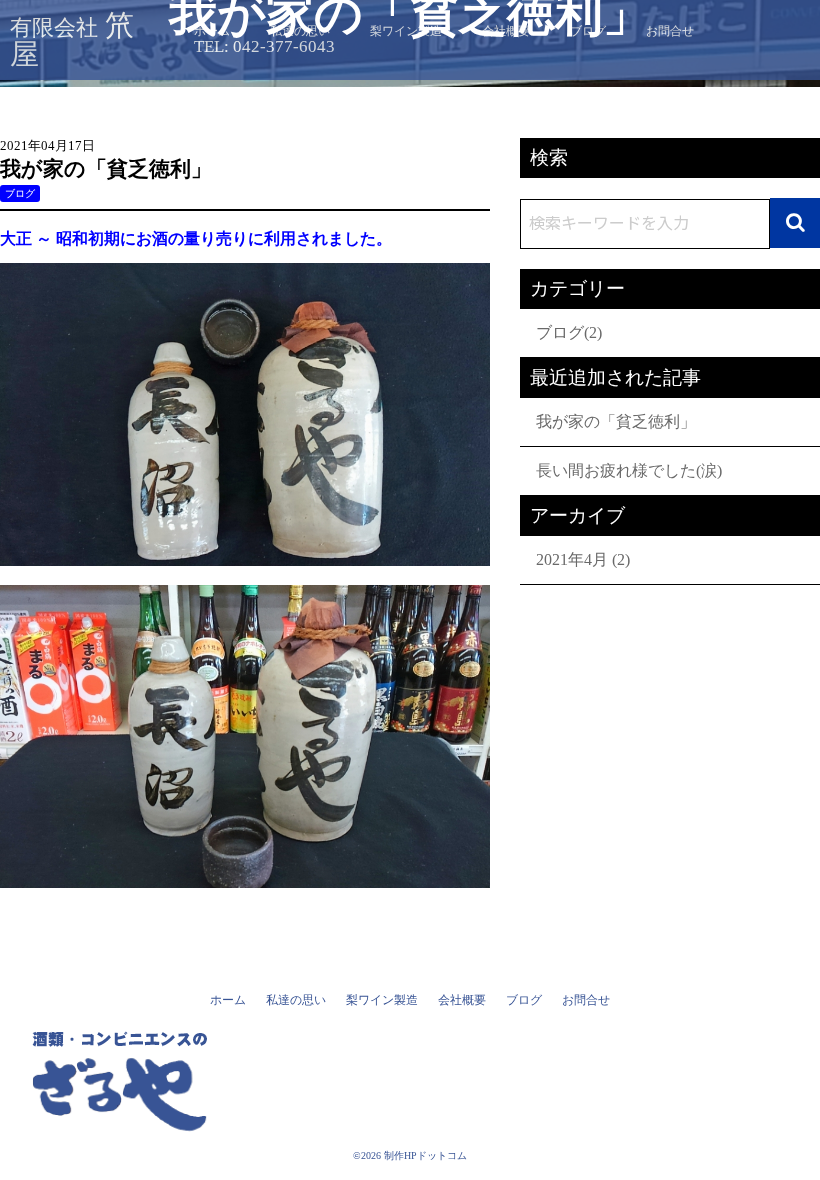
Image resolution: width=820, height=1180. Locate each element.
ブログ (20, 193)
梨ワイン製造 (382, 1000)
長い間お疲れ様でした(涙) (629, 470)
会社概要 (462, 1000)
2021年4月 (572, 559)
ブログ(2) (569, 332)
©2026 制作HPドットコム (410, 1155)
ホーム (228, 1000)
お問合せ (586, 1000)
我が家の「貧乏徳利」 (616, 421)
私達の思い (296, 1000)
